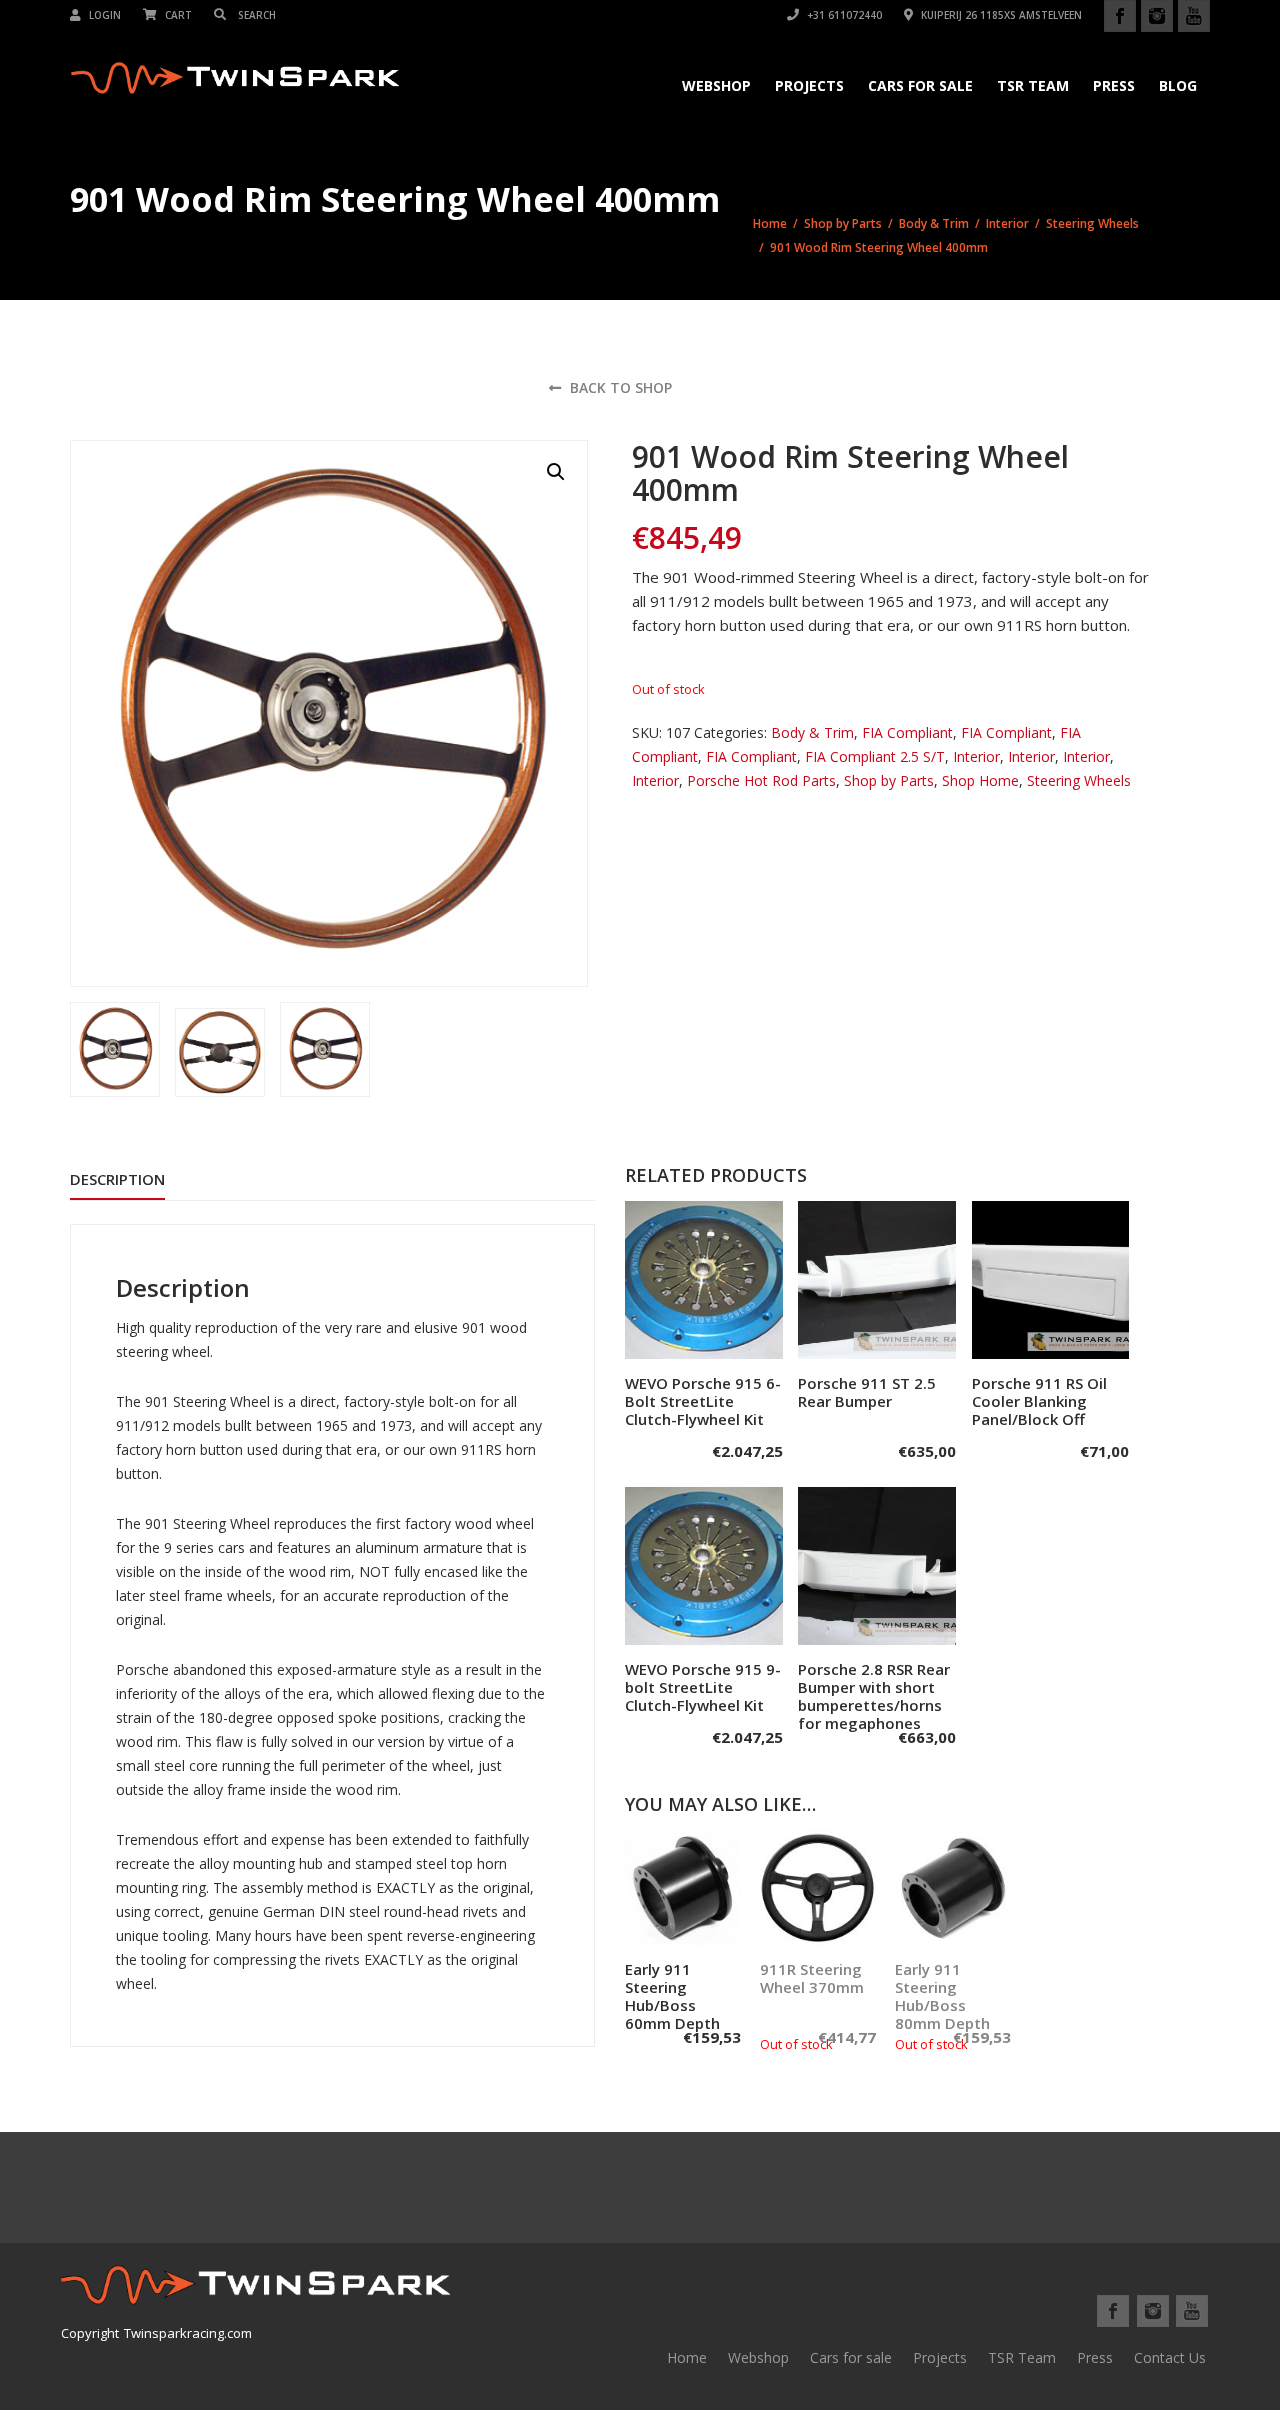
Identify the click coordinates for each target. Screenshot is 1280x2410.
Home (770, 223)
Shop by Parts (843, 223)
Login (103, 15)
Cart (177, 15)
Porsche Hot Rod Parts (761, 780)
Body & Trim (934, 223)
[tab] (117, 1179)
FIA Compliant (907, 732)
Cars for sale (851, 2357)
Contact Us (1170, 2357)
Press (1114, 85)
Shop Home (980, 780)
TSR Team (1033, 85)
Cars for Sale (920, 85)
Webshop (716, 85)
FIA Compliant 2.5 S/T (875, 756)
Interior (1007, 223)
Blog (1178, 85)
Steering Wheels (1092, 223)
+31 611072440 (843, 15)
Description (117, 1179)
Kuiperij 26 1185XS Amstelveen (1000, 15)
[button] (556, 472)
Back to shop (619, 387)
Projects (809, 85)
